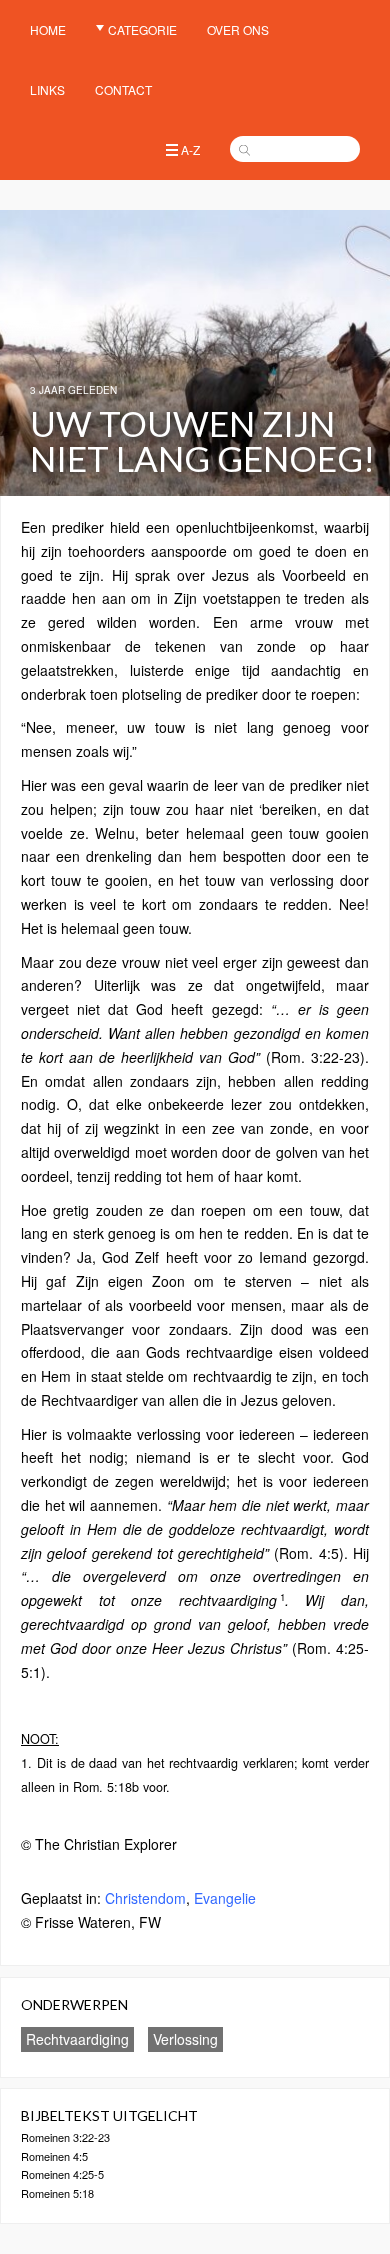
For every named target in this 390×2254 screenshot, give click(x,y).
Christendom (145, 1898)
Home (48, 29)
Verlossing (185, 2039)
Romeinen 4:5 (54, 2156)
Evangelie (225, 1898)
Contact (123, 89)
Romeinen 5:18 (57, 2193)
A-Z (190, 149)
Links (47, 89)
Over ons (238, 29)
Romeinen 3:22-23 (65, 2137)
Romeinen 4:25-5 (62, 2174)
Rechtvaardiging (77, 2039)
